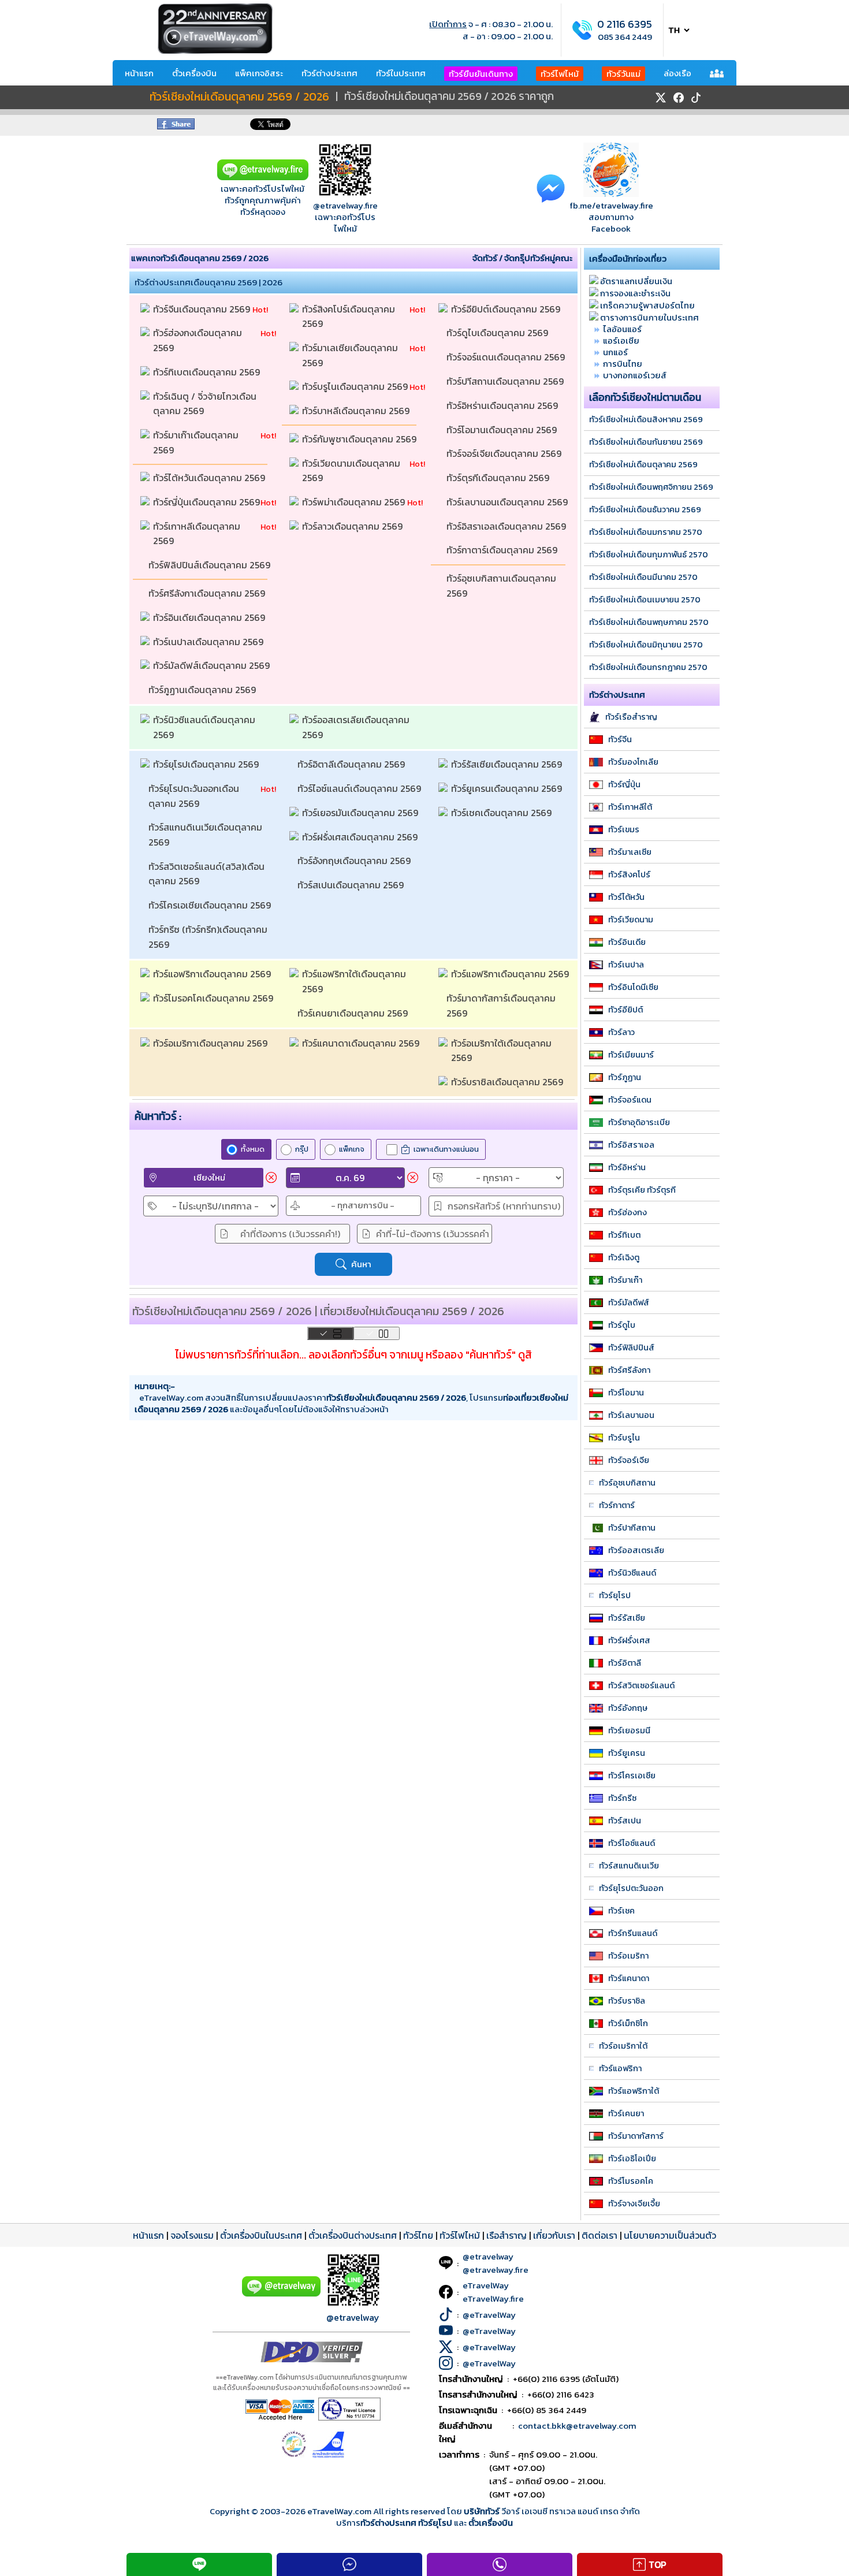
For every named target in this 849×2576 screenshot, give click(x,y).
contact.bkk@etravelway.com (577, 2426)
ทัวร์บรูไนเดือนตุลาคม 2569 (356, 386)
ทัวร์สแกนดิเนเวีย (629, 1866)
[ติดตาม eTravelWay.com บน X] (661, 98)
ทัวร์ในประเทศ (401, 73)
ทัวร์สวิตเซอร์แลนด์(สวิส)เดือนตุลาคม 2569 (206, 874)
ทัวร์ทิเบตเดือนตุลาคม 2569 (208, 372)
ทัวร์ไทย (418, 2235)
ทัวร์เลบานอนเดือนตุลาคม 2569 (508, 502)
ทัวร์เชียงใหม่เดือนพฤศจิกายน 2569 (651, 487)
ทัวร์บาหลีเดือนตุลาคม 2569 (357, 411)
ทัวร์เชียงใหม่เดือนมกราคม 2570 (646, 532)
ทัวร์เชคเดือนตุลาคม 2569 (502, 813)
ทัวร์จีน (620, 739)
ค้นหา (361, 1264)
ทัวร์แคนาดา (629, 1978)
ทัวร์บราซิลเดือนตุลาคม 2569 (508, 1082)
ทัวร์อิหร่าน (627, 1167)
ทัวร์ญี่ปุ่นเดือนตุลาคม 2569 (207, 502)
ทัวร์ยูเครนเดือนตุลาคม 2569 (508, 788)
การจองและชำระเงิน (635, 293)
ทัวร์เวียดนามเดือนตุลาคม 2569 (352, 471)
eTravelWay (486, 2285)
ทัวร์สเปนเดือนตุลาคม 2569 (352, 885)
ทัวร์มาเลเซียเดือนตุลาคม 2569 (351, 355)
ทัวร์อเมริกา (628, 1956)
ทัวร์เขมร (624, 829)
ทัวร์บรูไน (624, 1438)
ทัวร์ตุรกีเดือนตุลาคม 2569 (499, 478)
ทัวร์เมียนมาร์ (631, 1055)
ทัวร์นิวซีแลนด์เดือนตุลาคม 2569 (205, 727)
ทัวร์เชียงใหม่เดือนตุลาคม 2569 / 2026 (239, 97)
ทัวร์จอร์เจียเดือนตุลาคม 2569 (505, 453)
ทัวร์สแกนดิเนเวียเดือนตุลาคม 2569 (206, 835)
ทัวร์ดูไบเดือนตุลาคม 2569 (498, 333)
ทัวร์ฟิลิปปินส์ (631, 1347)
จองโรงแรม (192, 2235)
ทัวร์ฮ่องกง (628, 1212)
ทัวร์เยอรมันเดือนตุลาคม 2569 (361, 813)
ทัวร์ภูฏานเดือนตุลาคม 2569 (203, 690)
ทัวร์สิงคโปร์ (629, 874)
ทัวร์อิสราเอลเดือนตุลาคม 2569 (507, 526)
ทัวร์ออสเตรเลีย (636, 1550)
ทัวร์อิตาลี (625, 1663)
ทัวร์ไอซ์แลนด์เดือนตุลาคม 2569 (360, 788)
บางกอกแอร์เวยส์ (635, 375)
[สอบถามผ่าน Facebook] (551, 187)
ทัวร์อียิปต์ (625, 1010)
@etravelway (353, 2317)
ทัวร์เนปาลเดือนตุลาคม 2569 (209, 642)
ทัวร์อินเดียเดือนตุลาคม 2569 (210, 617)
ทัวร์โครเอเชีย (632, 1775)
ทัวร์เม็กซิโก (628, 2023)
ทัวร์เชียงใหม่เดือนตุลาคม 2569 (643, 464)
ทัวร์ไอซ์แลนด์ (632, 1843)
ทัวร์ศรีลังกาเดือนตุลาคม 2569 (208, 593)
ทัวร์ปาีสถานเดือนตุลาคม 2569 (506, 381)
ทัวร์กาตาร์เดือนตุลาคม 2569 (503, 550)
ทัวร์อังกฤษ (628, 1708)
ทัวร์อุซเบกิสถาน (627, 1483)
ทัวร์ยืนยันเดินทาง (481, 74)
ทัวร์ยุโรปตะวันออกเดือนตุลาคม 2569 (194, 796)
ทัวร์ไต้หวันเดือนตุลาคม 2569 (210, 478)
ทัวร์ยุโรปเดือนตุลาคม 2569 (207, 764)
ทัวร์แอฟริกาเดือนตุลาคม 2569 (213, 974)
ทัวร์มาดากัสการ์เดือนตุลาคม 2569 (502, 1006)
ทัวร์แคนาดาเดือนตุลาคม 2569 (362, 1043)
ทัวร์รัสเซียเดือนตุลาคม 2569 (508, 764)
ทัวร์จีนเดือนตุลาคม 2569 (203, 309)
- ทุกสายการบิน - (363, 1205)
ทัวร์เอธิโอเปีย (632, 2158)
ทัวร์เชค (621, 1911)
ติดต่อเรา (599, 2235)
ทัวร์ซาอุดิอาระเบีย (639, 1122)
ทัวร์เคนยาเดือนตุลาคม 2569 (354, 1013)
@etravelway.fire (345, 205)
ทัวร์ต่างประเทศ (329, 73)
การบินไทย (623, 364)
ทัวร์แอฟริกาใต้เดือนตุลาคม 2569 (355, 981)
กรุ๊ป (302, 1149)
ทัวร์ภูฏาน (625, 1077)
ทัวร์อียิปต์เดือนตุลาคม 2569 (507, 309)
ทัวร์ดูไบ (622, 1325)
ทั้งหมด (253, 1149)
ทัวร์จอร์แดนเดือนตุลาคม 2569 (507, 357)
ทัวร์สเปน (625, 1821)
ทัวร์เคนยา (626, 2113)
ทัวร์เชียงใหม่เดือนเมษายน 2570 (645, 600)
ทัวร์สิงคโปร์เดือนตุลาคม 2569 (350, 317)
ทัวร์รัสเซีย (627, 1618)
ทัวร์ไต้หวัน (626, 897)
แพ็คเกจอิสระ (259, 73)
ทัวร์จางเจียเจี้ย (634, 2203)
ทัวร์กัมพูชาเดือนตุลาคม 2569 (360, 439)
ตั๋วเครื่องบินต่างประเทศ (353, 2235)
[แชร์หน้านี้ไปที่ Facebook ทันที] (176, 126)
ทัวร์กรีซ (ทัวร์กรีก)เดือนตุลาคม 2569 (209, 937)
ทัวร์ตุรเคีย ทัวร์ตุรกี (642, 1190)
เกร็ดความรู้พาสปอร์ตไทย (647, 305)
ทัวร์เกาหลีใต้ (630, 807)
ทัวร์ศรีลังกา (629, 1370)
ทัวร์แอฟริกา (620, 2068)
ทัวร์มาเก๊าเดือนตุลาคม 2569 (197, 442)
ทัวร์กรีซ (622, 1798)
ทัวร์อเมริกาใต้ (623, 2046)
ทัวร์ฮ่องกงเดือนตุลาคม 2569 (199, 340)
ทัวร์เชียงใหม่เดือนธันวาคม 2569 (645, 509)
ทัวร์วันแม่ (623, 74)
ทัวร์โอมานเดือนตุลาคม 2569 (503, 430)
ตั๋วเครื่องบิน (194, 73)
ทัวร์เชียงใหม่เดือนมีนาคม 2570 (643, 577)
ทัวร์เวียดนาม (631, 920)
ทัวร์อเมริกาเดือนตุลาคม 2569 (211, 1043)
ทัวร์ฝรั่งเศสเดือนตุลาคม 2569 (361, 837)
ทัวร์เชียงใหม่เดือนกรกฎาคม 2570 (648, 667)
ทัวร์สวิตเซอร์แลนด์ (641, 1685)
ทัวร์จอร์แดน (630, 1100)
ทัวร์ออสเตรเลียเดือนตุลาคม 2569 (357, 727)
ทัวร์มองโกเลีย (633, 762)
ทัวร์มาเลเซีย (630, 852)
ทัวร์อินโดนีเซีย (633, 987)
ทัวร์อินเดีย (627, 942)
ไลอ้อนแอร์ (622, 329)
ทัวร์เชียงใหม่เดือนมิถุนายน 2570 (646, 645)
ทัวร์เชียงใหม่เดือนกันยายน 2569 (646, 442)
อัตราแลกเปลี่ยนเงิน (636, 281)
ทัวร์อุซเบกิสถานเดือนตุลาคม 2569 (502, 586)
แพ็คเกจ (352, 1149)
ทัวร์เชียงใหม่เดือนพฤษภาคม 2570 (649, 622)
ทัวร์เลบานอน (631, 1415)
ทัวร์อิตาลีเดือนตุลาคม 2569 (352, 764)
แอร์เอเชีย (621, 340)
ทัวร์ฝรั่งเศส (629, 1640)
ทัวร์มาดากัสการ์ (636, 2136)
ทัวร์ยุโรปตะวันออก (631, 1888)
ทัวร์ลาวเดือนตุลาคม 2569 (353, 526)
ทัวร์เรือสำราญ (631, 717)
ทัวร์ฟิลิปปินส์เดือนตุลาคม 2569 (211, 565)
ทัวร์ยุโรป (615, 1595)
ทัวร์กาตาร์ (617, 1505)
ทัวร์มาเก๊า (625, 1280)
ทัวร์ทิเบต (624, 1235)
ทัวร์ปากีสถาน (632, 1528)
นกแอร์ (615, 352)
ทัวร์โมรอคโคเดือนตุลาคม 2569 (214, 998)
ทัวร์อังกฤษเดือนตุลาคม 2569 (355, 861)
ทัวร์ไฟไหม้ (560, 74)
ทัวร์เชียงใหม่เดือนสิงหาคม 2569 (646, 419)
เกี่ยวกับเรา (554, 2235)
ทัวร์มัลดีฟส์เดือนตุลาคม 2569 (213, 665)
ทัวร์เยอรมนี (629, 1730)
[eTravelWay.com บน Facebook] (679, 98)
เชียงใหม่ (209, 1177)
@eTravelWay (489, 2315)
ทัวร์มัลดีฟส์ (629, 1302)
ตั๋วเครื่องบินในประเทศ (261, 2235)
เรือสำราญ (507, 2235)
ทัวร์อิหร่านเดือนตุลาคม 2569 (503, 405)
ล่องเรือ (677, 73)
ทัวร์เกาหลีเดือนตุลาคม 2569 (198, 534)
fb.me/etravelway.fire (611, 205)
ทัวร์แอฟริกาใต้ (634, 2091)
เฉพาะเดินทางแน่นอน (446, 1149)
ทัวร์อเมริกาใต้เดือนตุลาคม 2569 (502, 1051)
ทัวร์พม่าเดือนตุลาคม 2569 (355, 502)
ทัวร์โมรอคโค (631, 2181)
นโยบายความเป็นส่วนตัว (670, 2235)
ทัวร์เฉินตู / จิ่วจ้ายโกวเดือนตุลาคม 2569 (205, 404)
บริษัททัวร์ (483, 2511)
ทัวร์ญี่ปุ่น (624, 784)
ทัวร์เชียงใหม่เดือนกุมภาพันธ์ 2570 (649, 554)
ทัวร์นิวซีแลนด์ (632, 1573)
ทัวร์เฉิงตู (624, 1257)
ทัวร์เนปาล (626, 965)
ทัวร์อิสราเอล (631, 1145)
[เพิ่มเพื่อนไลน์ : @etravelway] (281, 2294)
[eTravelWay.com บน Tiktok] (696, 98)
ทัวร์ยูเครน (627, 1753)
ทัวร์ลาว (621, 1032)
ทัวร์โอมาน (626, 1393)
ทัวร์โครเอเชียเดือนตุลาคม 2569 (211, 905)
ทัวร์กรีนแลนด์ (633, 1933)
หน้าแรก (139, 73)
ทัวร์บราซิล (627, 2001)
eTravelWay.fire (493, 2298)
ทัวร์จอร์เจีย (629, 1460)
